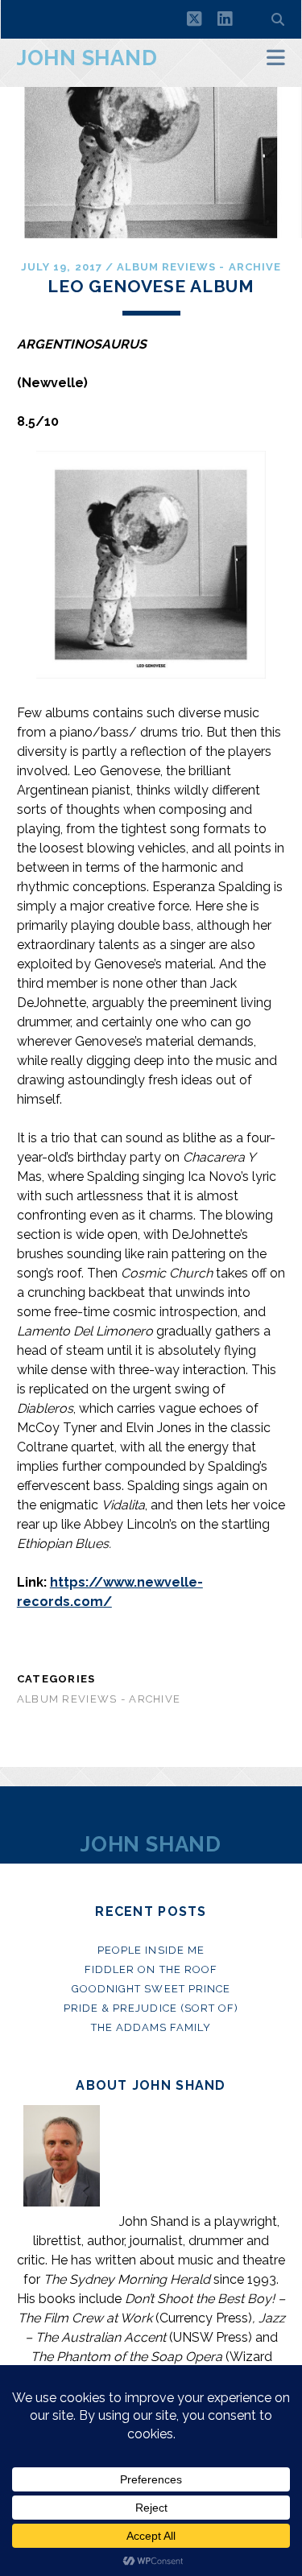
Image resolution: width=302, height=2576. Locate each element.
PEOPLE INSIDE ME (151, 1950)
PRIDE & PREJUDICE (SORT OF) (151, 2008)
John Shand (87, 58)
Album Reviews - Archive (199, 267)
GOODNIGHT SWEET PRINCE (151, 1989)
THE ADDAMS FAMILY (151, 2027)
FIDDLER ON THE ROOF (151, 1969)
